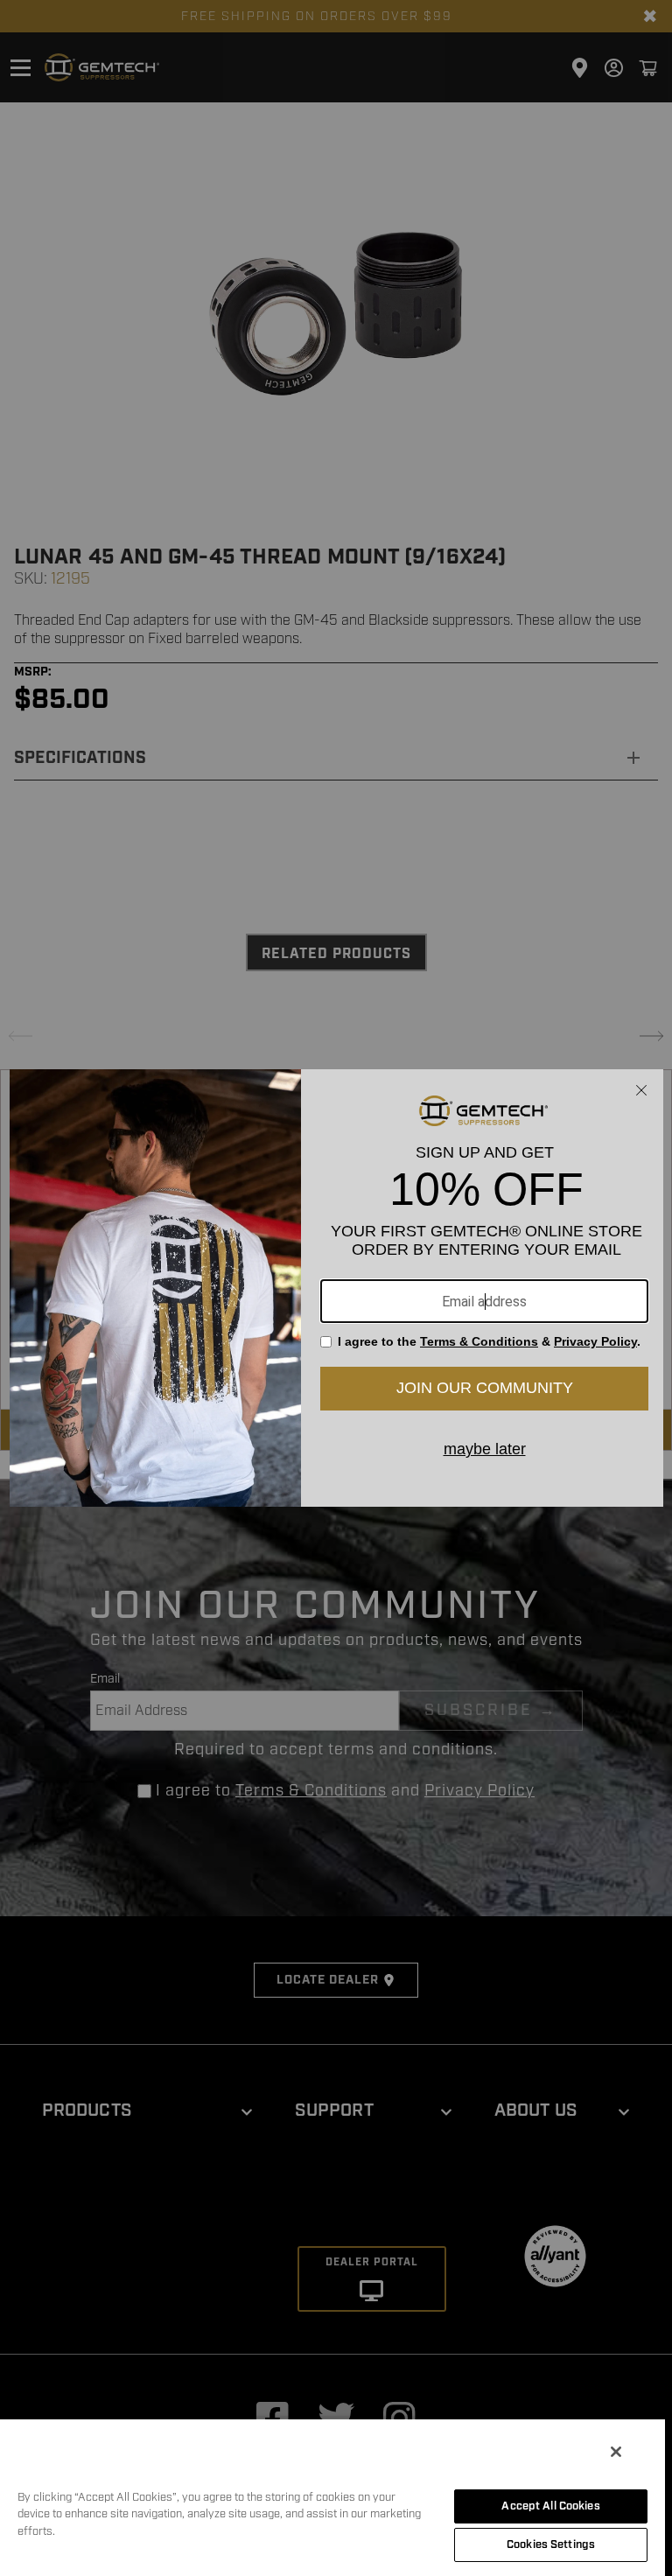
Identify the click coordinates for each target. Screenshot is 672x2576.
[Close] (616, 2452)
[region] (332, 2497)
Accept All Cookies (550, 2506)
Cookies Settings (551, 2544)
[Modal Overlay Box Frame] (336, 1288)
